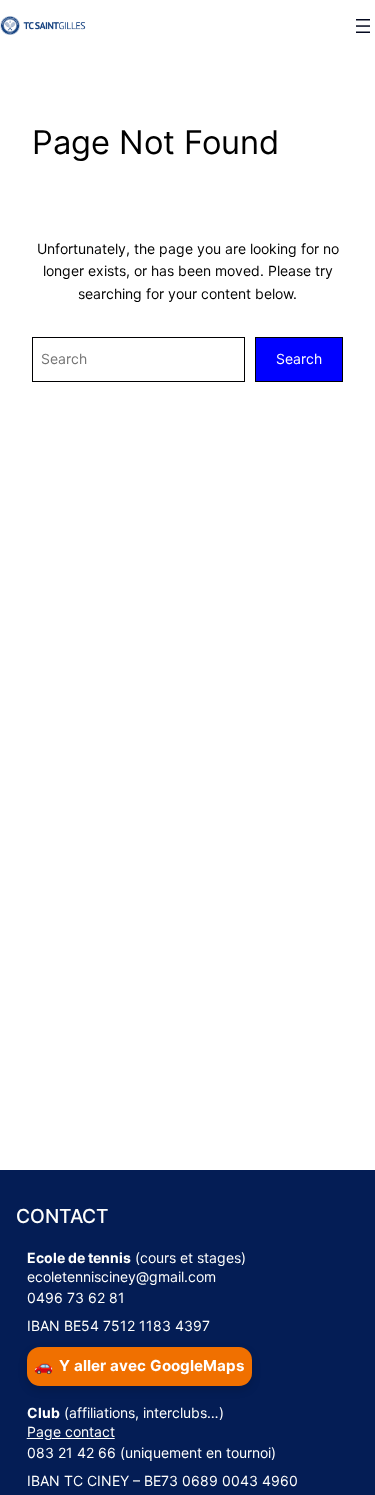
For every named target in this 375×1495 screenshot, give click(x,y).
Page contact (71, 1431)
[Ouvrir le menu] (363, 26)
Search (299, 358)
